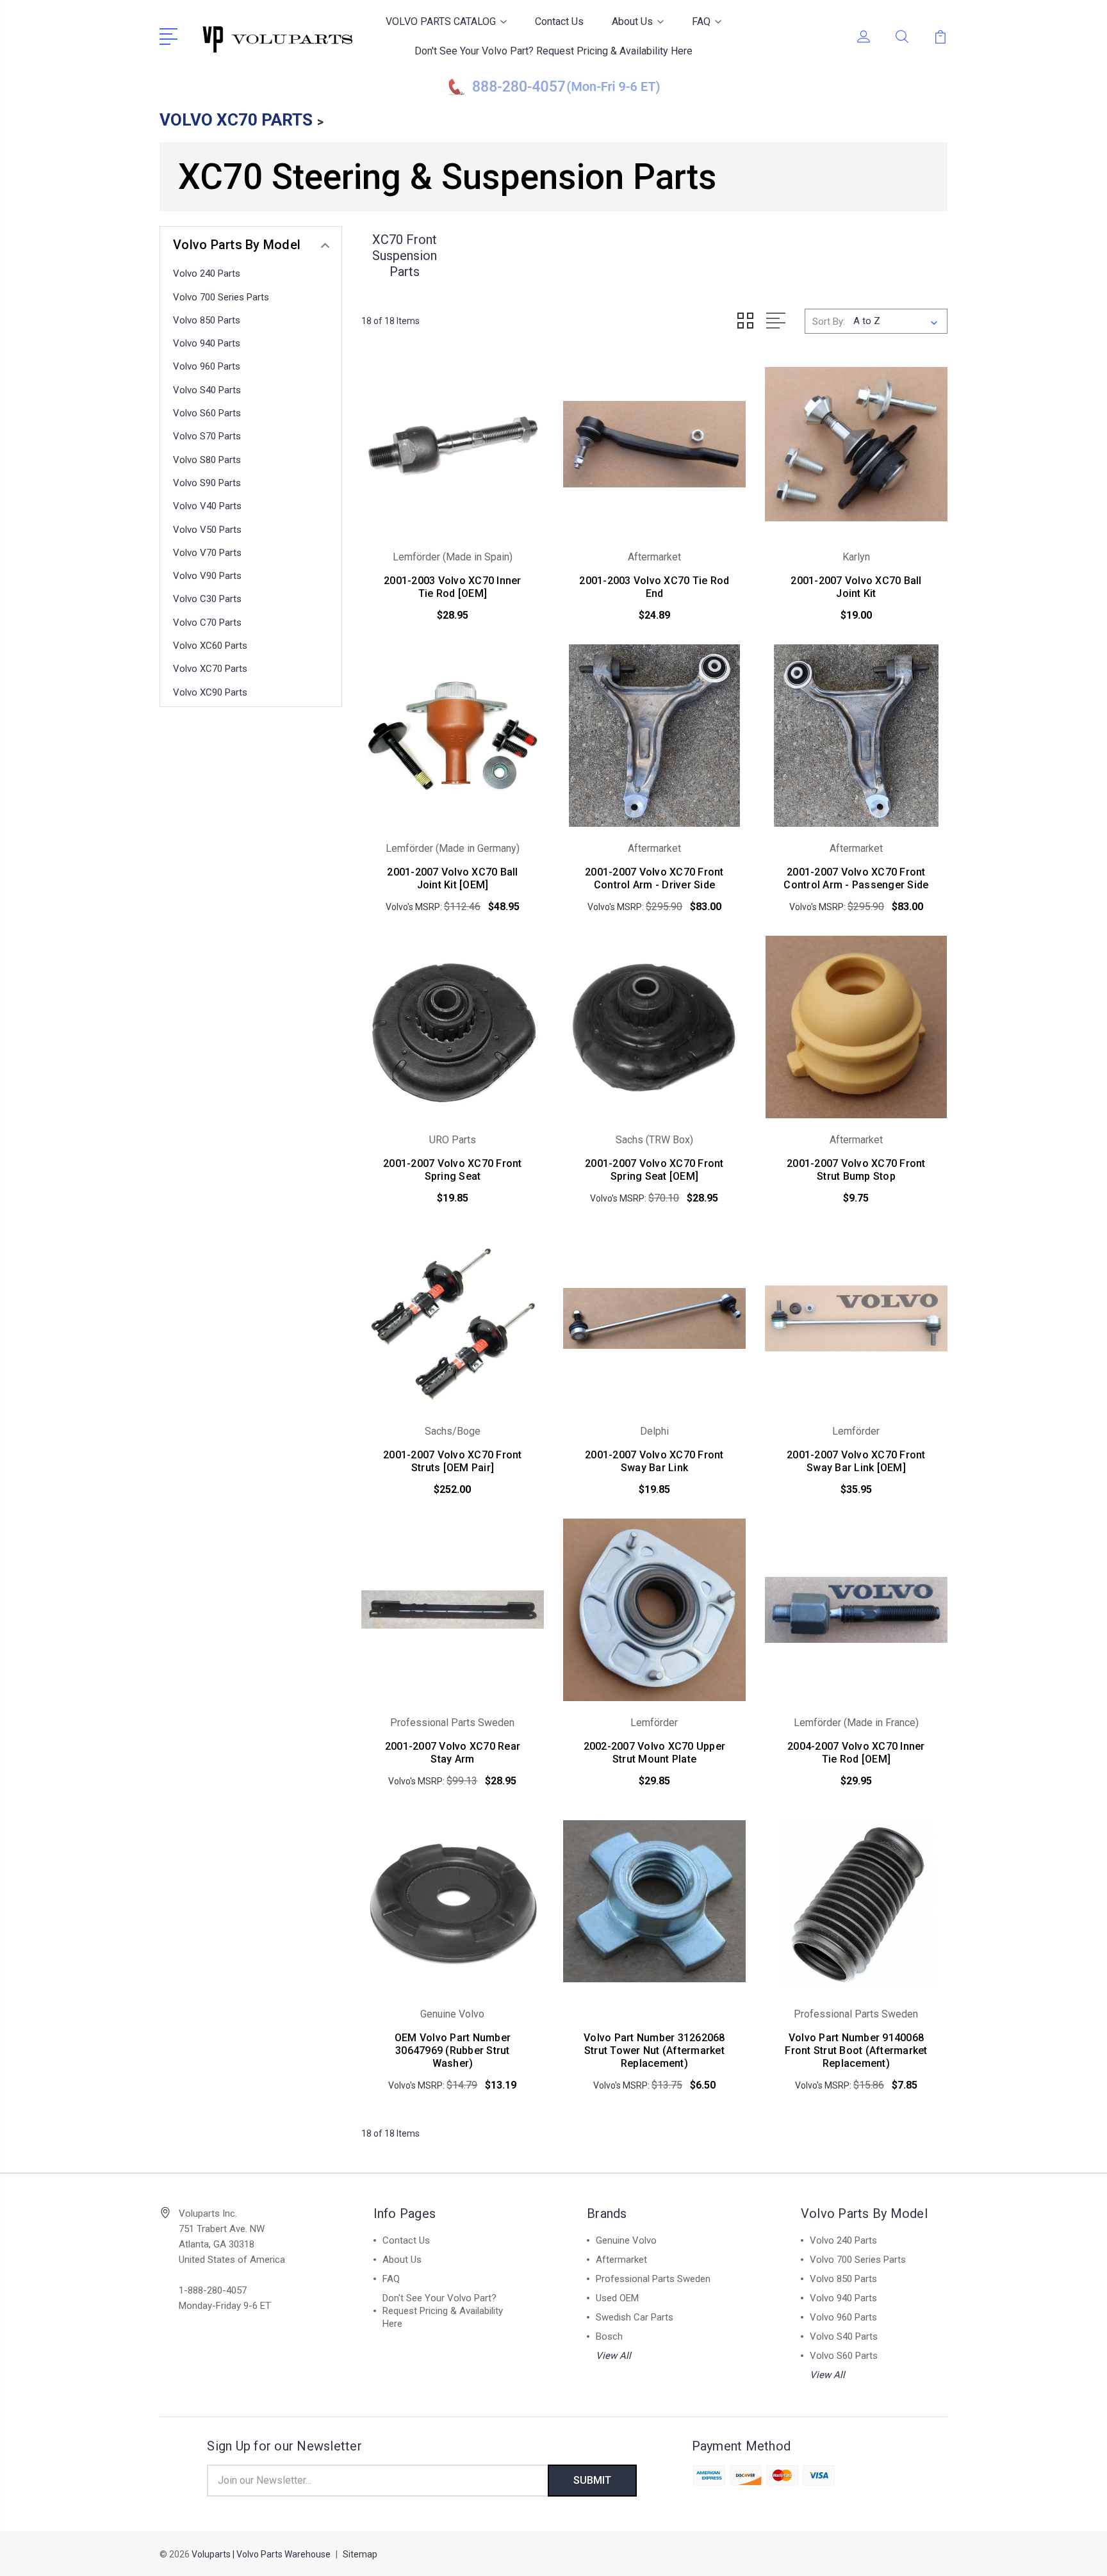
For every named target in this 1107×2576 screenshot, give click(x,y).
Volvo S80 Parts (207, 460)
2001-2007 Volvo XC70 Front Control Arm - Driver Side (654, 878)
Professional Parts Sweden (653, 2279)
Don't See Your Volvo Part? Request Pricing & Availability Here (553, 51)
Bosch (609, 2336)
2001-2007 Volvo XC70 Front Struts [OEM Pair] (453, 1461)
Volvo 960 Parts (207, 366)
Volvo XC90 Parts (210, 692)
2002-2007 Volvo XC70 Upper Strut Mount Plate (655, 1753)
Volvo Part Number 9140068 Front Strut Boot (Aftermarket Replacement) (856, 2050)
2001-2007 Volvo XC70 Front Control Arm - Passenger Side (856, 878)
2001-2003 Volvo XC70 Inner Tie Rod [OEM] (453, 587)
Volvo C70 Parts (207, 623)
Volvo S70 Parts (207, 436)
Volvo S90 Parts (207, 483)
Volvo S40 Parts (207, 390)
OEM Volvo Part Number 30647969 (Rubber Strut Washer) (453, 2050)
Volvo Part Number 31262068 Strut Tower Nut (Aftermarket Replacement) (654, 2050)
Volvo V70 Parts (207, 553)
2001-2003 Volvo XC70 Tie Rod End (654, 587)
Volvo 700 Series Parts (221, 297)
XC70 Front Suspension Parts (405, 256)
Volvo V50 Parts (207, 530)
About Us (632, 21)
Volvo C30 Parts (207, 599)
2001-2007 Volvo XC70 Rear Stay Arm (453, 1753)
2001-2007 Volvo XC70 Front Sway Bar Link (654, 1461)
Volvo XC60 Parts (210, 646)
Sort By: (829, 322)
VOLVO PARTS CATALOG (441, 21)
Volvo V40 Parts (207, 506)
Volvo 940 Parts (207, 343)
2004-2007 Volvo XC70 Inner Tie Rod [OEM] (856, 1753)
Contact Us (559, 21)
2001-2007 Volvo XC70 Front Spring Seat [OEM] (654, 1170)
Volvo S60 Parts (207, 413)
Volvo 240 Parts (207, 273)
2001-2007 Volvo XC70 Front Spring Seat (453, 1170)
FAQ (701, 21)
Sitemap (360, 2554)
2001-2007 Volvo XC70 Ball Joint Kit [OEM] (452, 878)
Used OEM (617, 2298)
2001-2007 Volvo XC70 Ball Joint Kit (856, 587)
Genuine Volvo (626, 2240)
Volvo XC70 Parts (210, 669)
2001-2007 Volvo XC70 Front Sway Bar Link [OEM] (856, 1461)
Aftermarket (621, 2260)
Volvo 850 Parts (207, 320)
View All (613, 2356)
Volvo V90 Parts (207, 576)
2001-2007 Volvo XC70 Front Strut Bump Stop (856, 1170)
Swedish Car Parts (635, 2317)
